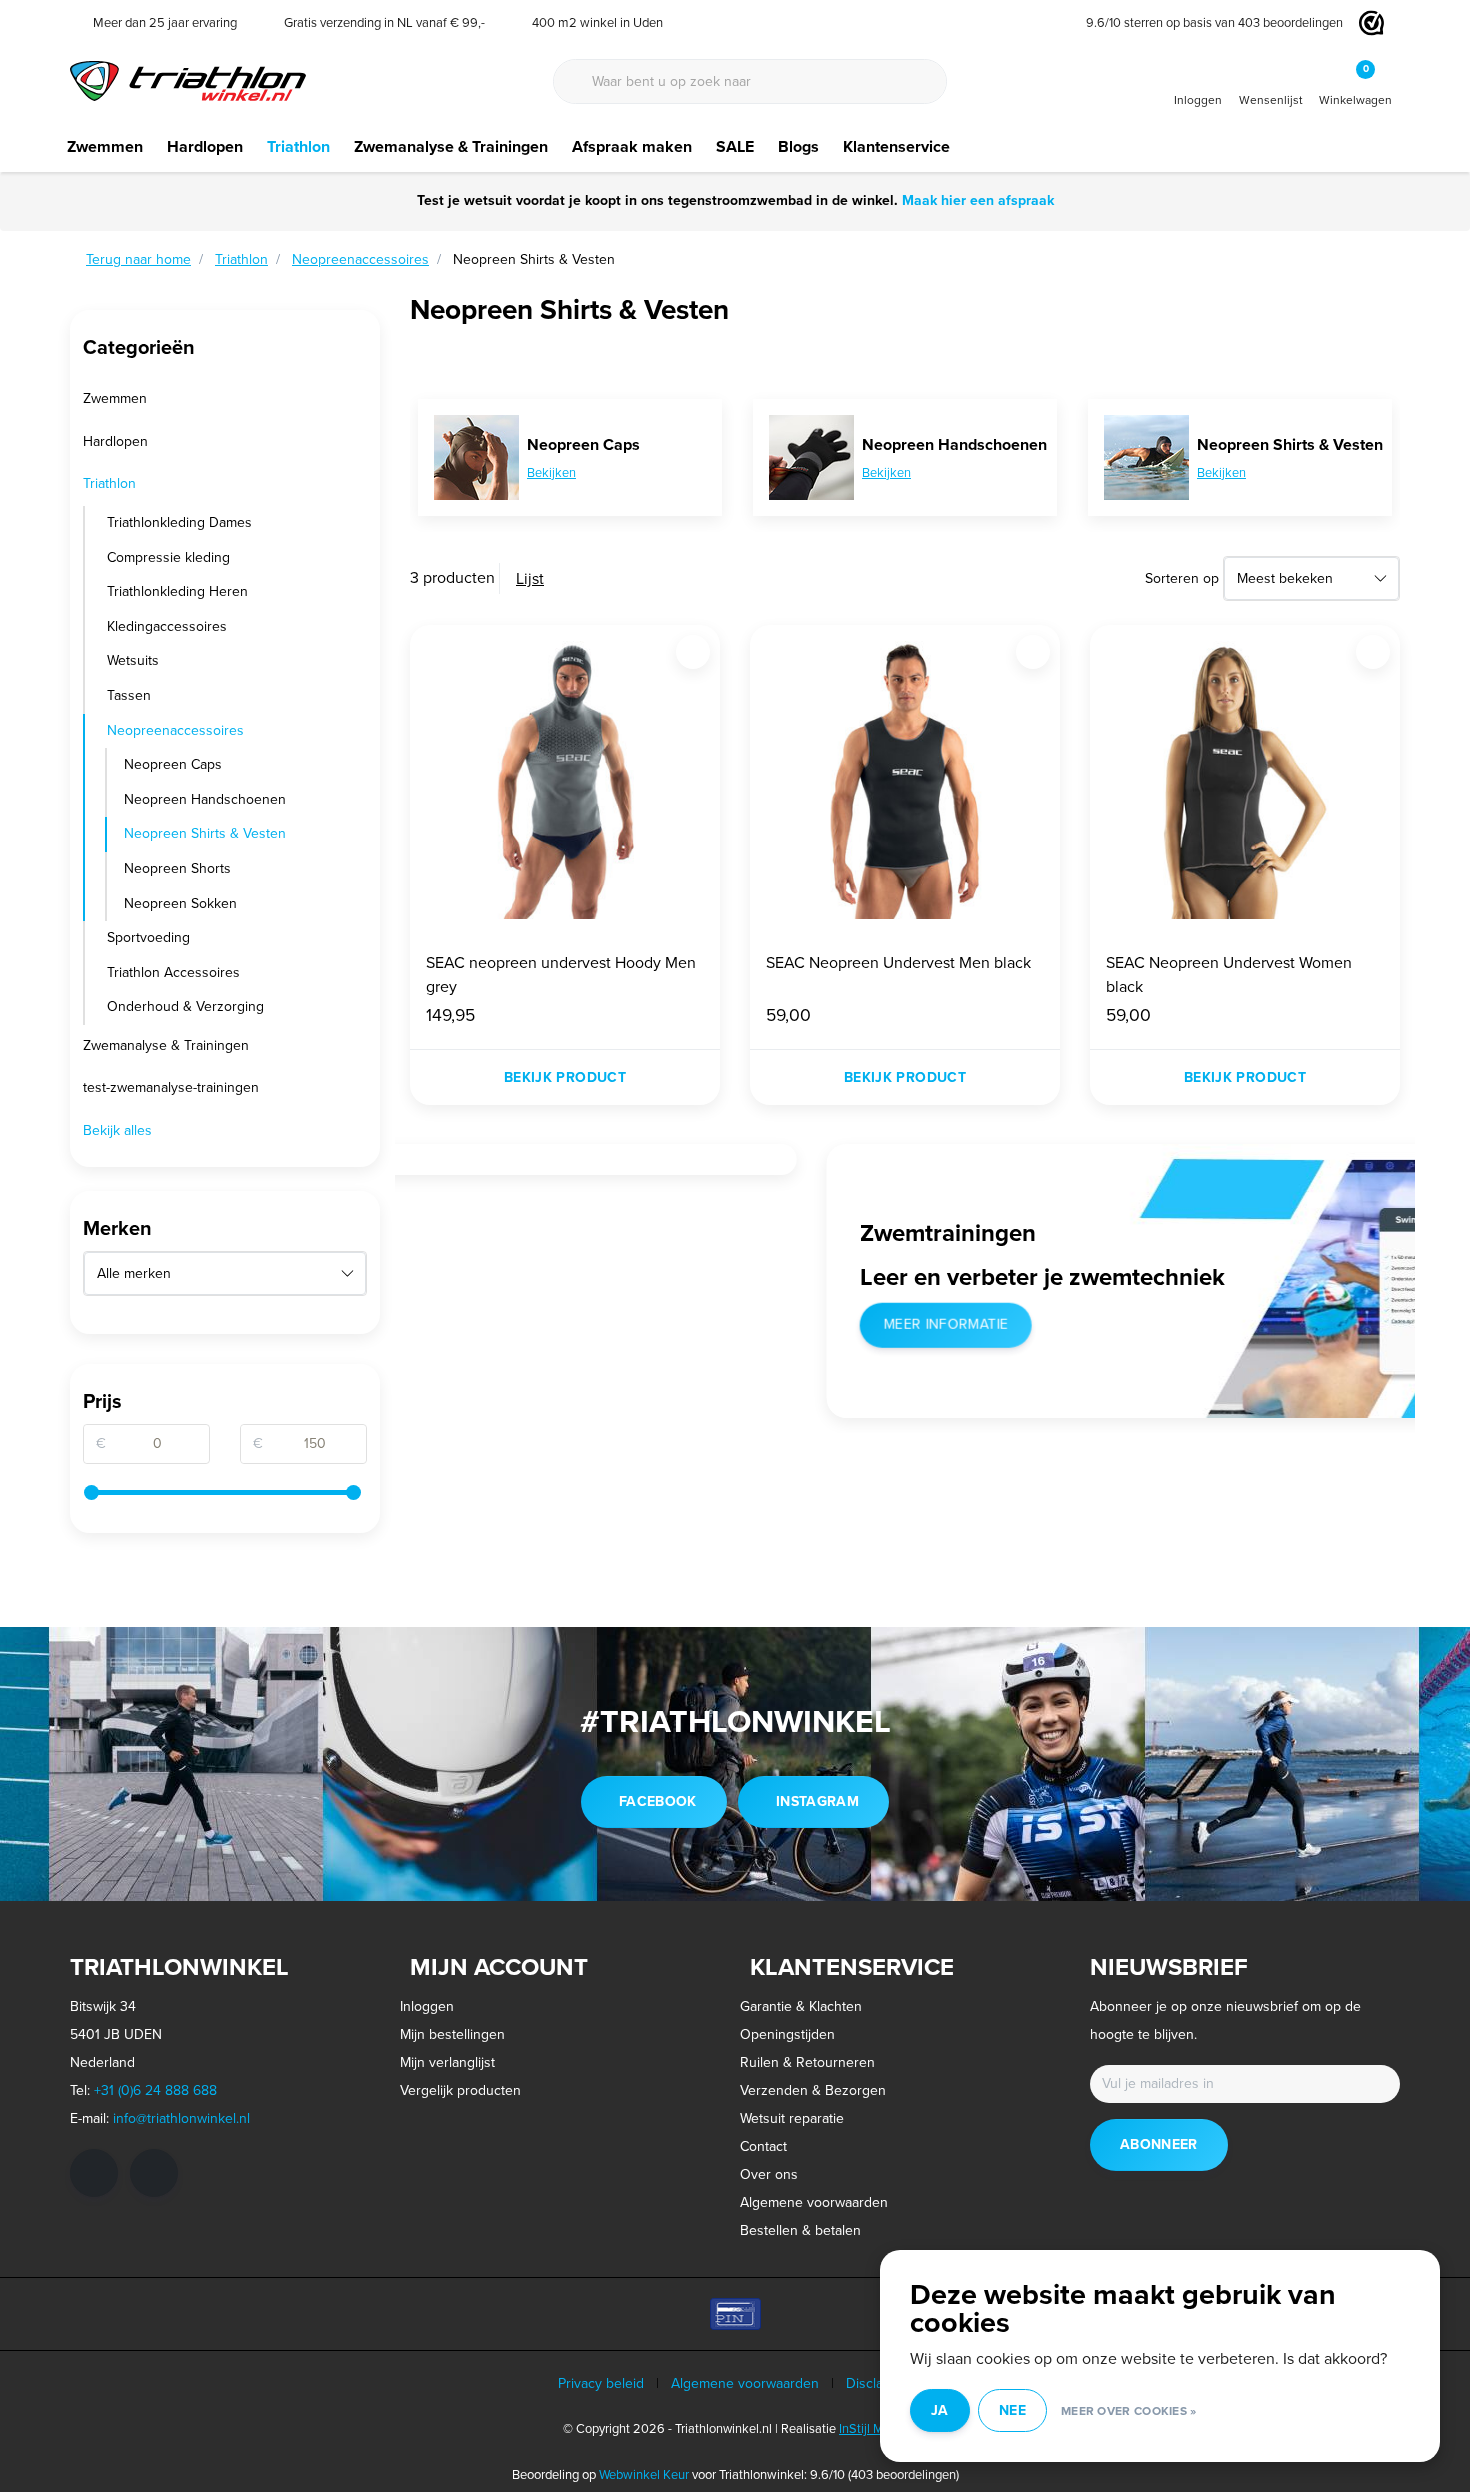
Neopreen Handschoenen (205, 799)
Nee (1012, 2410)
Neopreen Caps (173, 764)
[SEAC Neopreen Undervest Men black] (905, 780)
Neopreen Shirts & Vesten (205, 833)
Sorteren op (1182, 578)
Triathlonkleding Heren (177, 591)
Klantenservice (896, 146)
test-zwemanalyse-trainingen (171, 1087)
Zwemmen (105, 146)
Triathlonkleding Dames (179, 522)
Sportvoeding (148, 937)
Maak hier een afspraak (978, 200)
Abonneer (1159, 2144)
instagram (817, 1801)
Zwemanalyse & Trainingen (451, 146)
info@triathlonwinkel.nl (181, 2118)
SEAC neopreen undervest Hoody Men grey (561, 974)
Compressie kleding (168, 557)
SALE (735, 146)
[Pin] (735, 2314)
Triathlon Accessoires (173, 972)
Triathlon (298, 146)
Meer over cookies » (1129, 2411)
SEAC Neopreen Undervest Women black (1229, 974)
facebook (658, 1801)
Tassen (129, 695)
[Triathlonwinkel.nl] (188, 79)
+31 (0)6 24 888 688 (155, 2090)
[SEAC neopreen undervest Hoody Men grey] (565, 780)
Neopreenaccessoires (175, 730)
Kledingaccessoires (167, 626)
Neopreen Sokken (180, 903)
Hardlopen (205, 146)
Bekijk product (565, 1077)
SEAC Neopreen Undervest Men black (898, 962)
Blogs (798, 146)
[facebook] (94, 2173)
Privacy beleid (601, 2383)
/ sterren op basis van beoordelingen (1214, 22)
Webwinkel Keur (644, 2474)
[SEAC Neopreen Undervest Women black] (1245, 780)
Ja (940, 2410)
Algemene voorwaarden (745, 2383)
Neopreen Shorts (177, 868)
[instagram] (154, 2173)
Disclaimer (878, 2383)
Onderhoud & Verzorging (185, 1006)
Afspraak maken (632, 146)
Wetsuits (133, 660)
